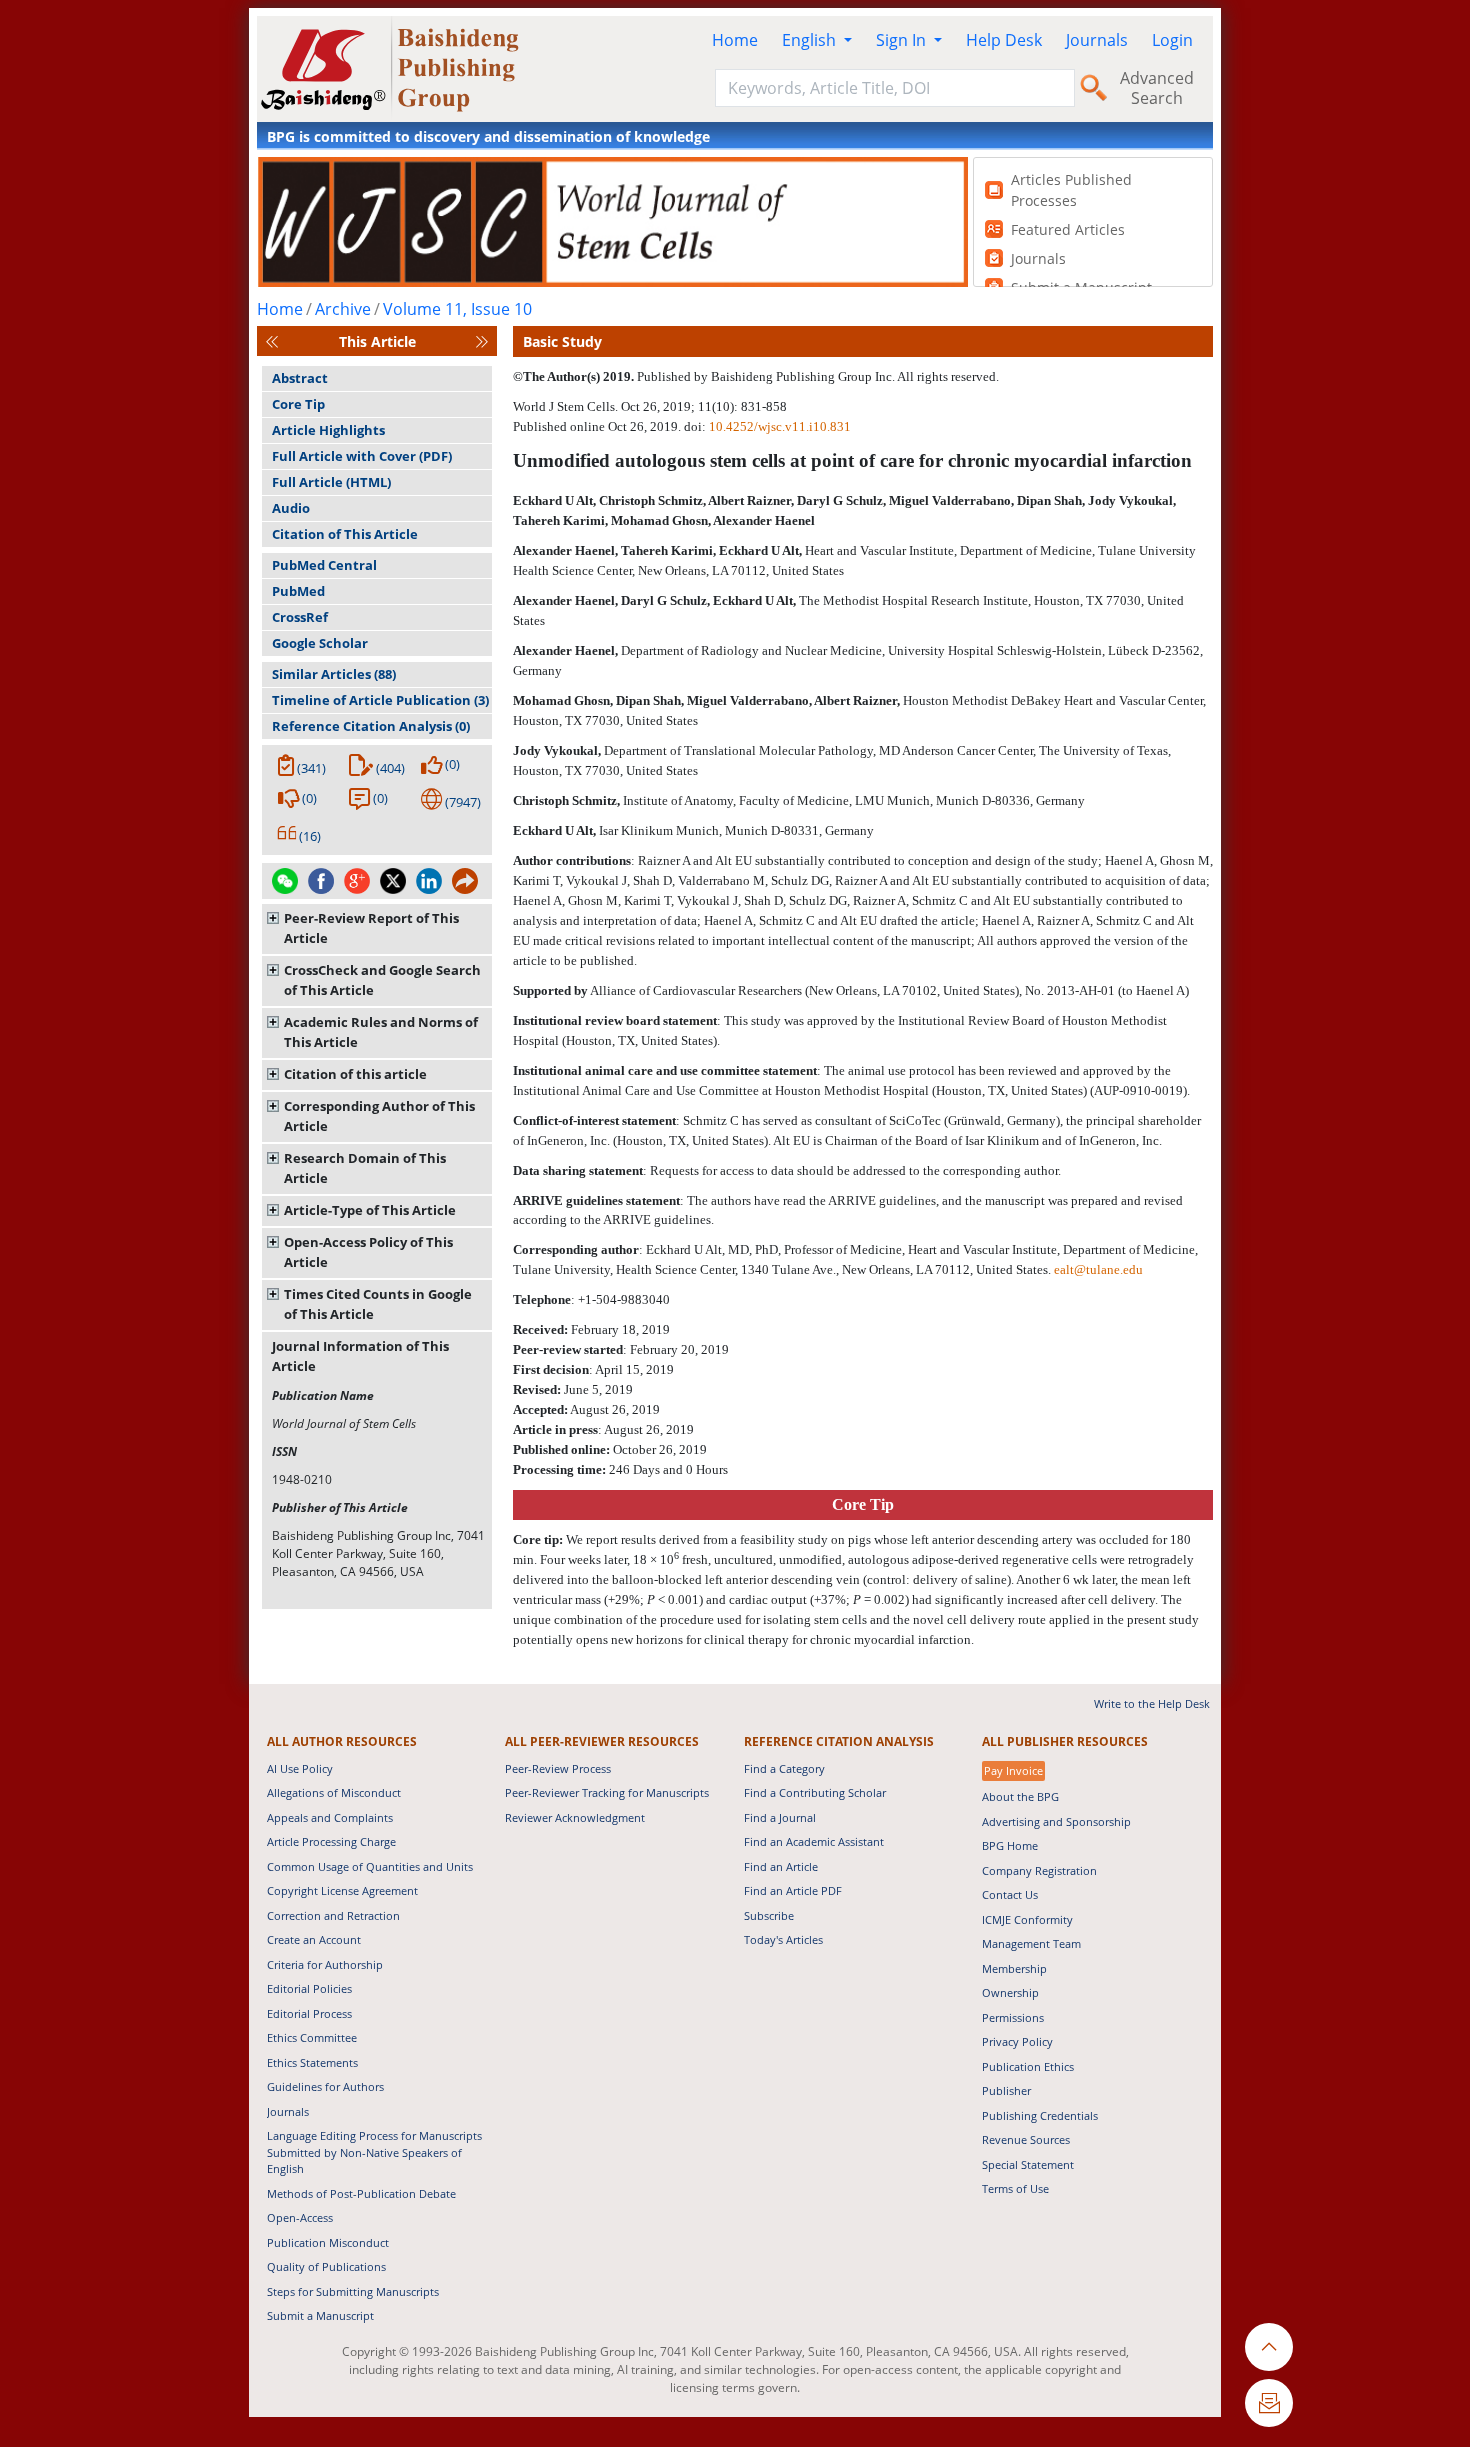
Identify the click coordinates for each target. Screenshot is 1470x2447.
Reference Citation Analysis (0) (371, 726)
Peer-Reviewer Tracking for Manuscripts (607, 1792)
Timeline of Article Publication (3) (380, 700)
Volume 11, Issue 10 (457, 309)
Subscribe (769, 1915)
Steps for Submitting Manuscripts (353, 2291)
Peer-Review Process (558, 1768)
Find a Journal (780, 1817)
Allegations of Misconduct (334, 1792)
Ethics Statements (312, 2062)
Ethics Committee (312, 2037)
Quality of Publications (326, 2266)
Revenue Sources (1026, 2139)
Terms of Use (1015, 2188)
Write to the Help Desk (1152, 1703)
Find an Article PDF (793, 1890)
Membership (1014, 1968)
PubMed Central (324, 565)
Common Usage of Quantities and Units (370, 1866)
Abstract (300, 378)
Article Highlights (328, 430)
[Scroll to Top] (1269, 2347)
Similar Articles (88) (334, 674)
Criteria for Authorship (325, 1964)
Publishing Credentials (1040, 2115)
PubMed (298, 591)
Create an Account (314, 1939)
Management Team (1031, 1943)
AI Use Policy (300, 1768)
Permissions (1013, 2017)
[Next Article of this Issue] (482, 341)
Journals (1097, 40)
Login (1172, 40)
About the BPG (1020, 1796)
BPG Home (1010, 1845)
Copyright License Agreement (342, 1890)
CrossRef (300, 617)
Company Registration (1039, 1870)
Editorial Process (309, 2013)
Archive (343, 309)
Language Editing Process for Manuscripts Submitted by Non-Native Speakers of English (374, 2152)
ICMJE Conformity (1027, 1919)
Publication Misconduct (328, 2242)
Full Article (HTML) (331, 482)
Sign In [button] (903, 40)
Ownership (1010, 1992)
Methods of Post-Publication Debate (361, 2193)
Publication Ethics (1028, 2066)
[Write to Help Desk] (1269, 2403)
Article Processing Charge (331, 1841)
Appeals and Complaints (330, 1817)
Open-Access (300, 2217)
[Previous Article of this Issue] (272, 341)
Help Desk (1004, 40)
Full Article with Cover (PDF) (362, 456)
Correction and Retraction (333, 1915)
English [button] (811, 40)
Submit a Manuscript (320, 2315)
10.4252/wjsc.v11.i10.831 (780, 426)
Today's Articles (783, 1939)
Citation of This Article (345, 534)
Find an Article (781, 1866)
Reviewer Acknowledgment (575, 1817)
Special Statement (1028, 2164)
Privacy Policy (1017, 2041)
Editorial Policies (309, 1988)
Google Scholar (320, 643)
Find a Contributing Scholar (815, 1792)
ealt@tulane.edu (1098, 1269)
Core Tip (298, 404)
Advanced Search (1157, 88)
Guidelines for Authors (325, 2086)
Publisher (1006, 2090)
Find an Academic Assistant (814, 1841)
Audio (291, 508)
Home (735, 40)
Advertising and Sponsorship (1056, 1821)
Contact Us (1010, 1894)
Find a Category (784, 1768)
